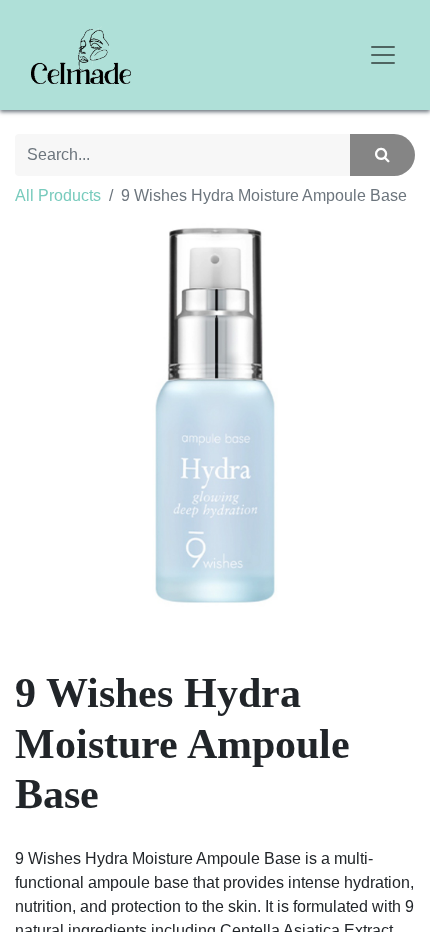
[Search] (382, 155)
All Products (58, 195)
